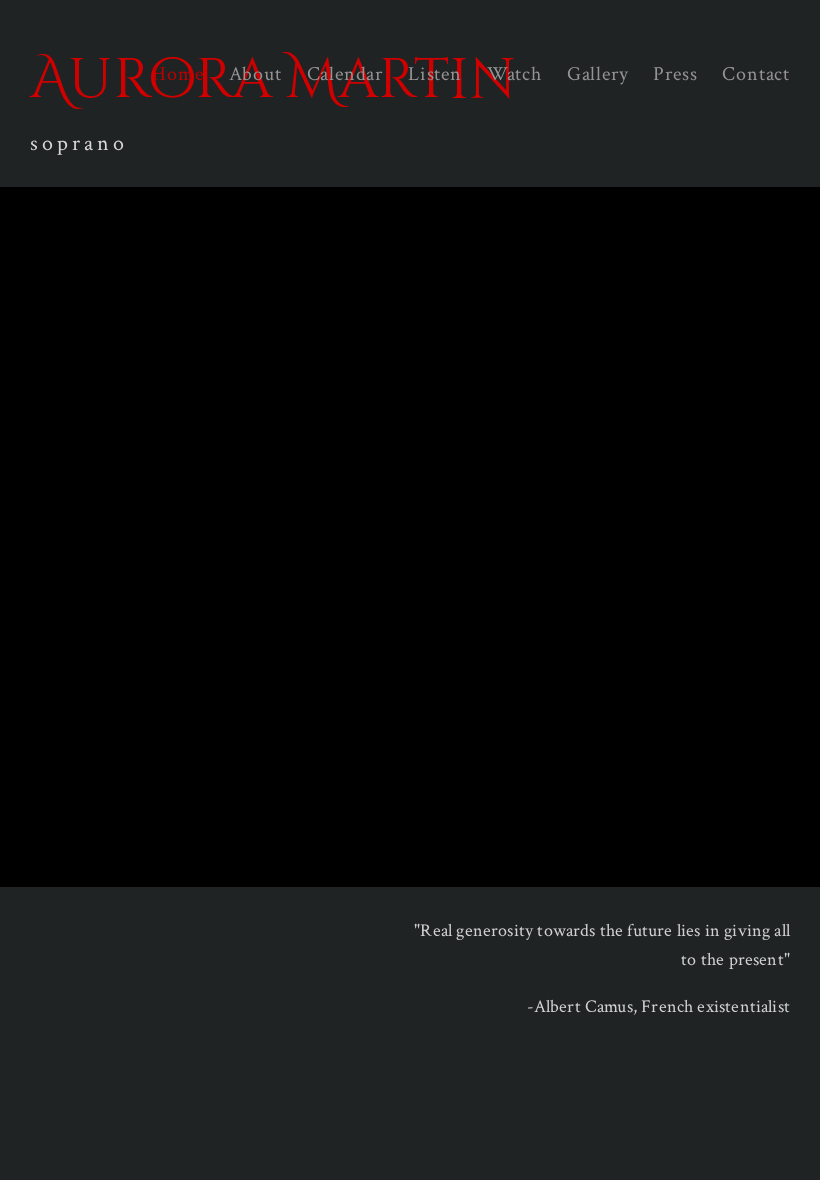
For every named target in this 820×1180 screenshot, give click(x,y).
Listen (435, 74)
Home (177, 74)
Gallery (598, 74)
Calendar (345, 74)
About (255, 74)
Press (675, 74)
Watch (514, 74)
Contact (756, 74)
